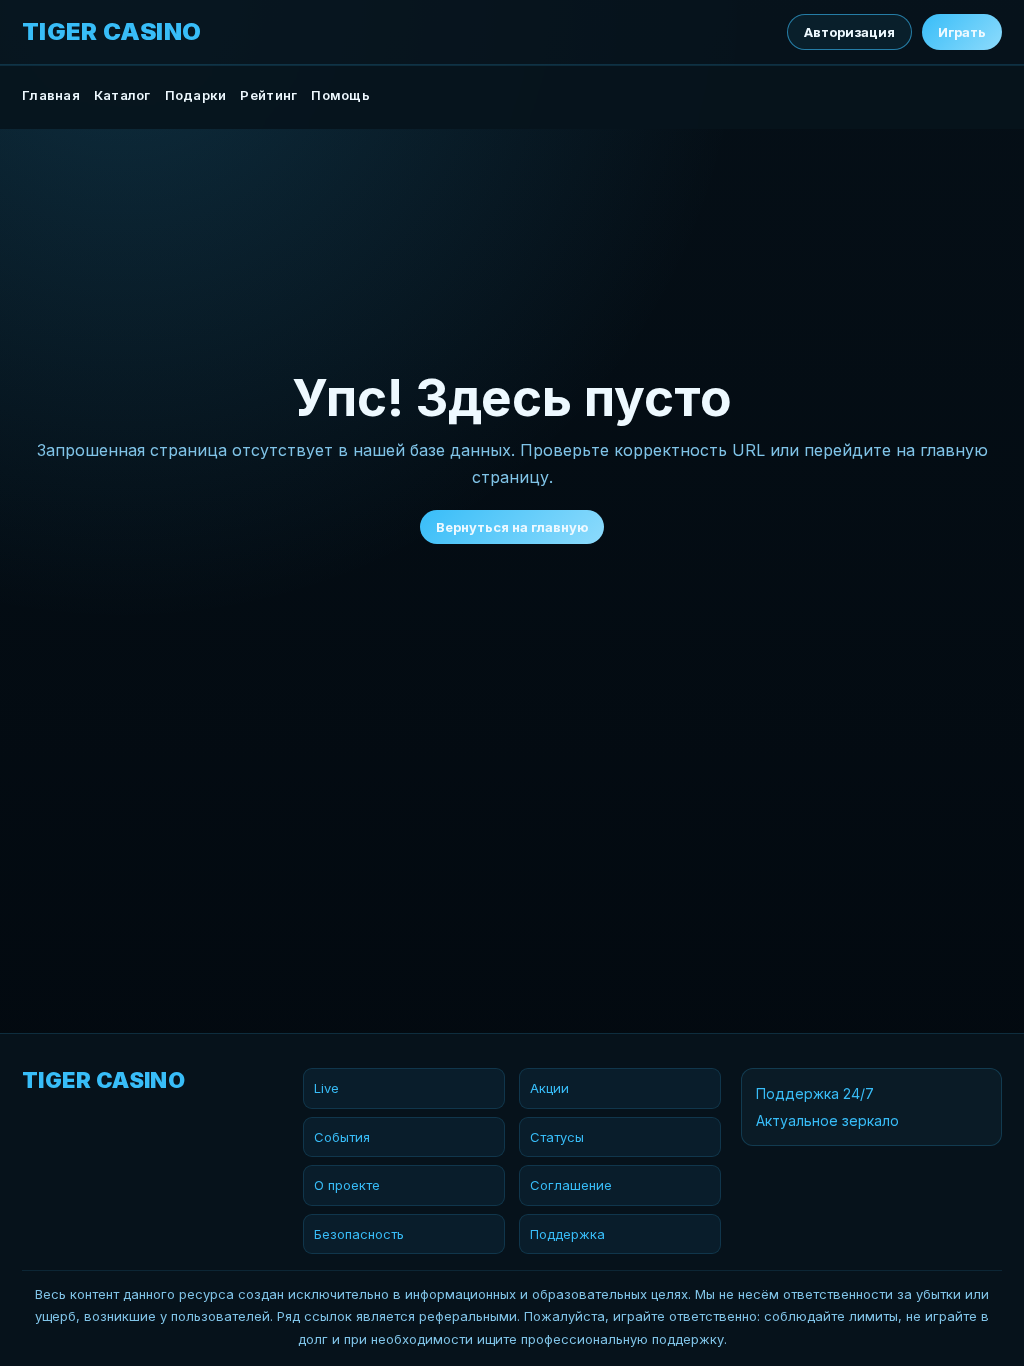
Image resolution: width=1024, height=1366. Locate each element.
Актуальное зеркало (827, 1120)
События (342, 1137)
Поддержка (567, 1234)
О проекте (347, 1185)
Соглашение (571, 1185)
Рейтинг (268, 95)
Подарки (196, 95)
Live (326, 1088)
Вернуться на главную (512, 527)
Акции (549, 1088)
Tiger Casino (112, 32)
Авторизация (849, 32)
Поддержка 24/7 (815, 1093)
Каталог (122, 95)
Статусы (557, 1137)
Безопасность (359, 1234)
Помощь (340, 95)
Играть (962, 32)
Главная (51, 95)
